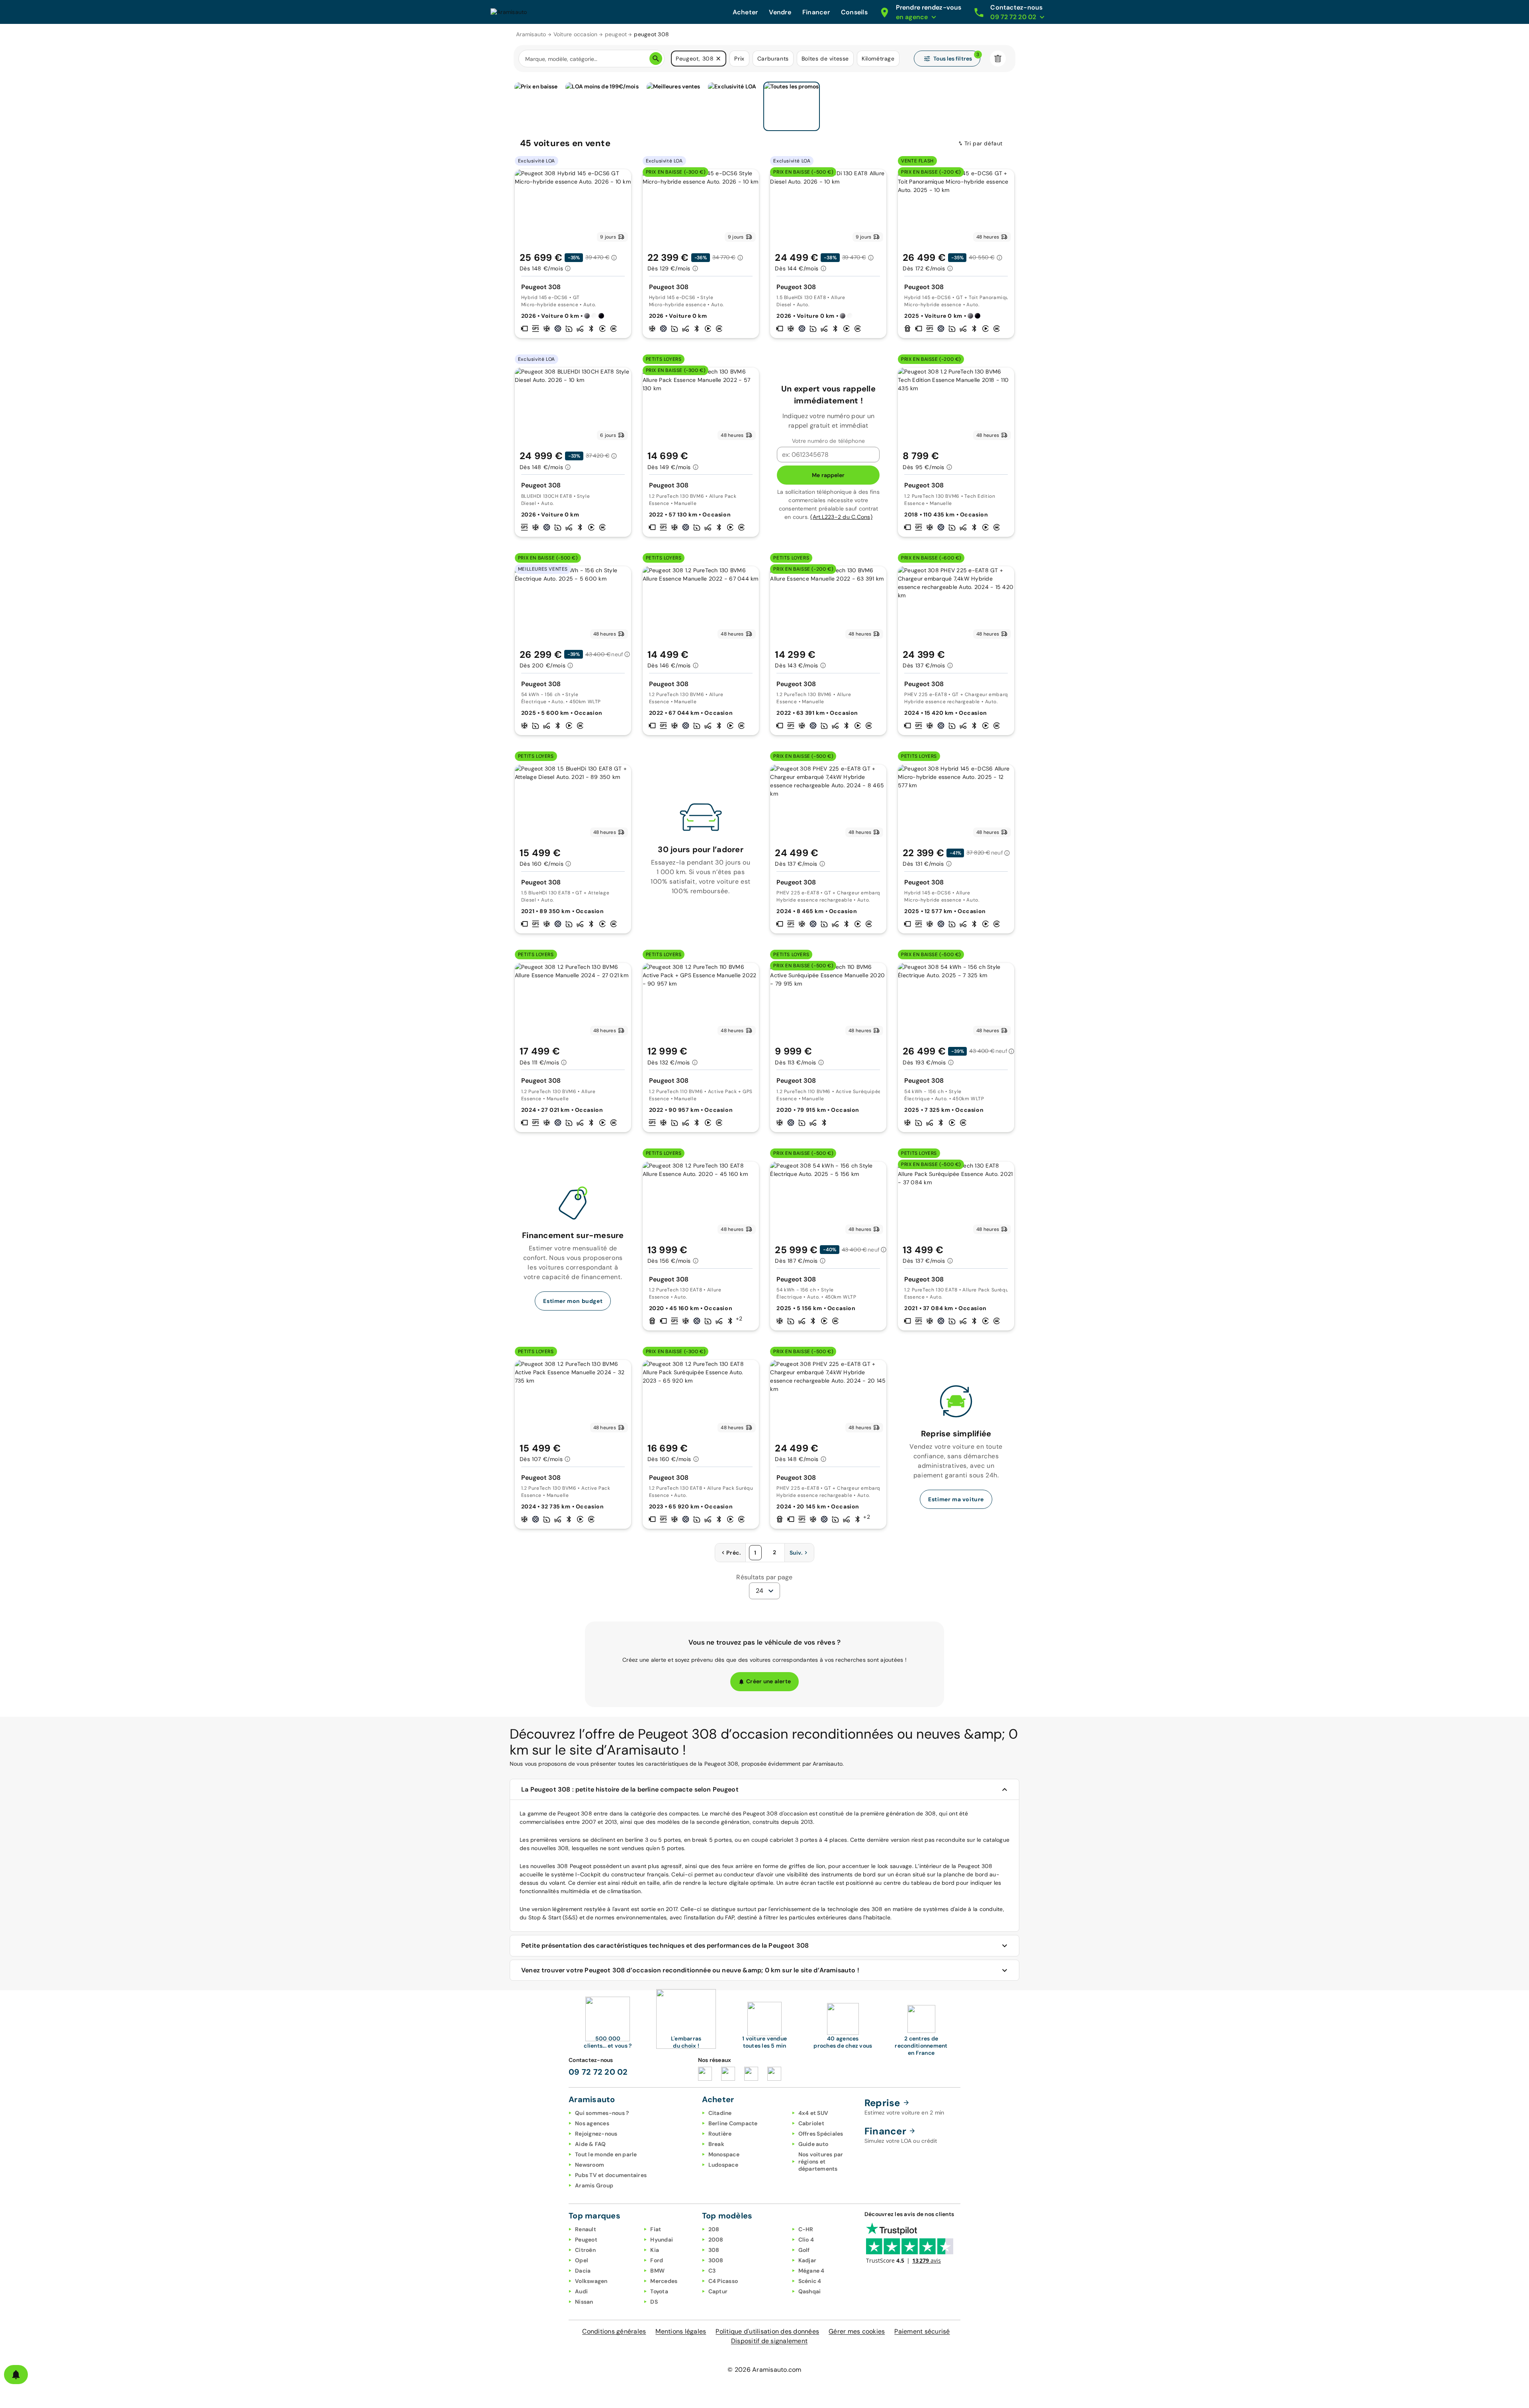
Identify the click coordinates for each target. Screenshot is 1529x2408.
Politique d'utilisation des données (767, 2331)
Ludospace (723, 2165)
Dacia (583, 2271)
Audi (581, 2291)
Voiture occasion (576, 34)
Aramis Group (594, 2185)
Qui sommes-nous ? (602, 2113)
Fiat (656, 2229)
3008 (716, 2260)
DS (654, 2302)
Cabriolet (811, 2123)
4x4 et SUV (813, 2113)
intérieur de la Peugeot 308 (956, 1866)
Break (716, 2144)
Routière (720, 2134)
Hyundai (662, 2240)
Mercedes (664, 2281)
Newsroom (590, 2165)
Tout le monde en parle (606, 2154)
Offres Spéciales (821, 2134)
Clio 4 (806, 2240)
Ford (657, 2260)
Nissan (584, 2302)
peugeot (616, 34)
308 (714, 2250)
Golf (804, 2250)
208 (714, 2229)
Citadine (720, 2113)
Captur (718, 2291)
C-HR (806, 2229)
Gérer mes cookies (857, 2331)
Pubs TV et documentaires (611, 2175)
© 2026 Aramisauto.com (764, 2370)
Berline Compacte (733, 2123)
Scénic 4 (810, 2281)
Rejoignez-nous (596, 2134)
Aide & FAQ (590, 2144)
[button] (718, 59)
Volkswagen (591, 2281)
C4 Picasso (723, 2281)
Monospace (724, 2154)
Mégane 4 (811, 2271)
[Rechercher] (656, 59)
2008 (716, 2240)
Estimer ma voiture (956, 1499)
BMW (657, 2271)
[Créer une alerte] (16, 2375)
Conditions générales (614, 2331)
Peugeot (586, 2240)
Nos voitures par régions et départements (821, 2162)
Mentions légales (681, 2331)
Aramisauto (531, 34)
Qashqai (810, 2291)
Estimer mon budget (573, 1301)
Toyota (659, 2291)
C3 (712, 2271)
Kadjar (808, 2260)
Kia (655, 2250)
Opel (582, 2260)
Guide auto (813, 2144)
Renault (586, 2229)
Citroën (585, 2250)
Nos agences (592, 2123)
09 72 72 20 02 (598, 2072)
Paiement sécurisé (922, 2331)
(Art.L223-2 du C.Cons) (841, 517)
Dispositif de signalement (769, 2341)
